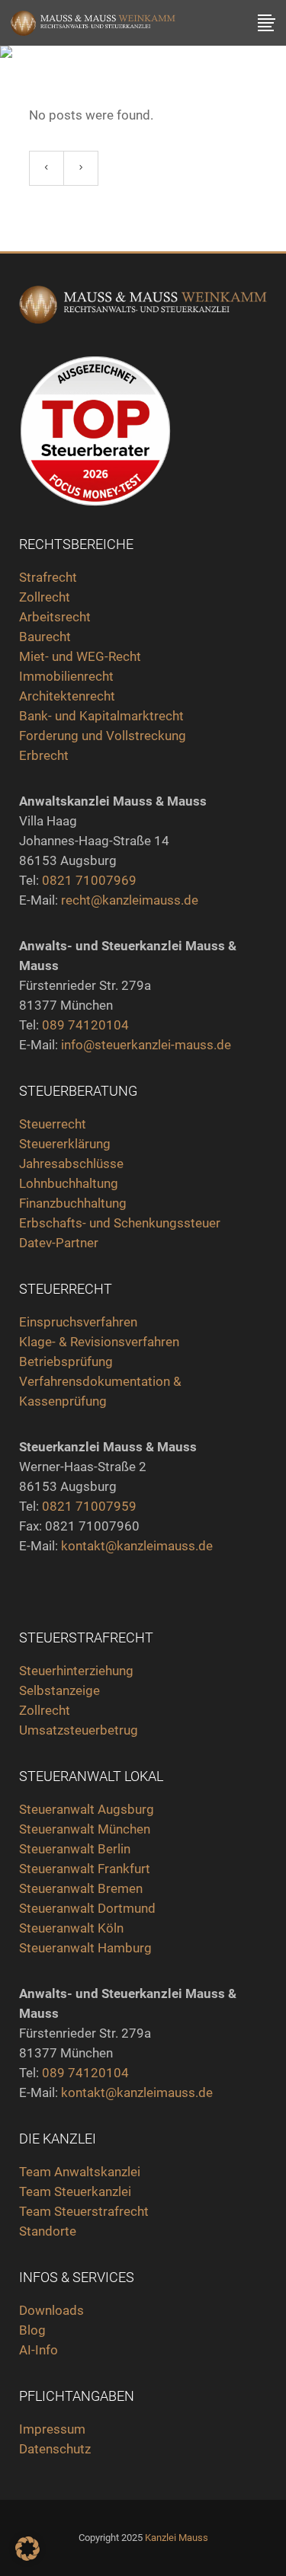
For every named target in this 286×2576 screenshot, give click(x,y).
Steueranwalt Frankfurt (85, 1869)
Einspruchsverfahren (78, 1322)
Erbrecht (44, 755)
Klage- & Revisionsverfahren (99, 1342)
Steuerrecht (53, 1124)
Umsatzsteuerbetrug (79, 1730)
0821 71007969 (89, 880)
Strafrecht (48, 577)
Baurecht (45, 637)
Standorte (48, 2231)
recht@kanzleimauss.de (130, 900)
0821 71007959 (89, 1506)
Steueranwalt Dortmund (87, 1908)
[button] (27, 2549)
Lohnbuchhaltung (69, 1183)
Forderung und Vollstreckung (103, 736)
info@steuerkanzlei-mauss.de (146, 1045)
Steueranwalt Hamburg (85, 1948)
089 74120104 (85, 1025)
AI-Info (39, 2350)
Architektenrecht (67, 696)
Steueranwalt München (85, 1829)
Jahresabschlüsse (71, 1164)
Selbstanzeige (59, 1690)
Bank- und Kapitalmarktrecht (101, 716)
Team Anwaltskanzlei (80, 2172)
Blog (32, 2330)
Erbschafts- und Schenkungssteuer (120, 1223)
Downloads (51, 2310)
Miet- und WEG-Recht (80, 656)
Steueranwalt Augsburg (87, 1809)
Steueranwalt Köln (71, 1928)
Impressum (52, 2429)
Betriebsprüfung (66, 1361)
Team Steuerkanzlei (75, 2191)
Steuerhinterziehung (76, 1671)
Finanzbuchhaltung (73, 1203)
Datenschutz (55, 2449)
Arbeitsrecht (55, 617)
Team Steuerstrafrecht (84, 2211)
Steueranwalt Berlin (75, 1849)
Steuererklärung (65, 1144)
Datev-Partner (59, 1243)
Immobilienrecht (68, 676)
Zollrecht (45, 597)
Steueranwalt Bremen (81, 1888)
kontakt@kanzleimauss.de (137, 1546)
